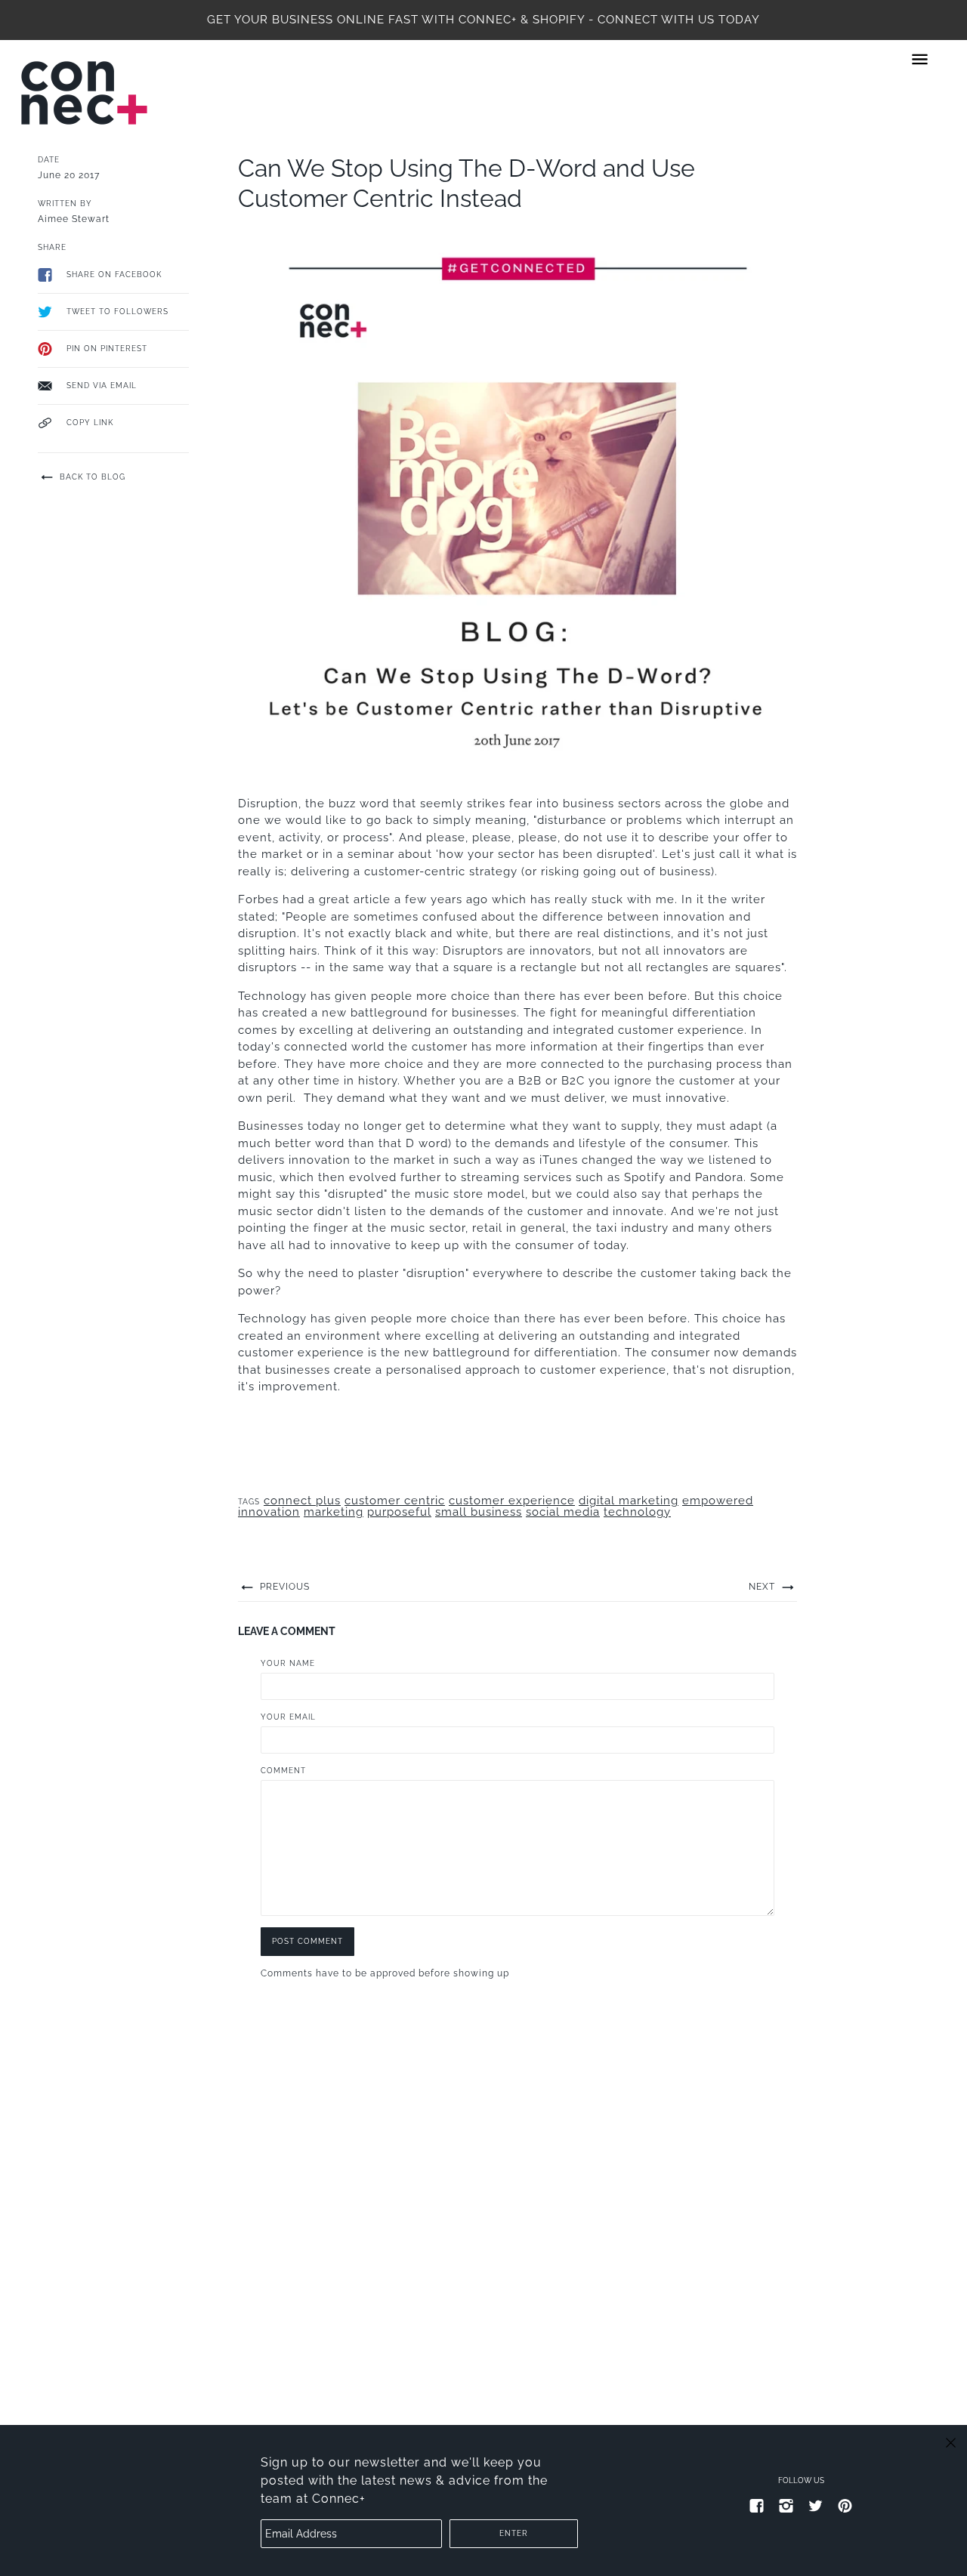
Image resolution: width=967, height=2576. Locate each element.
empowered (718, 1501)
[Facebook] (757, 2505)
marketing (334, 1512)
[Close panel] (951, 2442)
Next (763, 1587)
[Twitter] (816, 2505)
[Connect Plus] (84, 93)
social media (563, 1512)
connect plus (302, 1501)
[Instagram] (786, 2505)
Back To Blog (91, 477)
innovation (269, 1512)
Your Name (288, 1663)
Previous (283, 1587)
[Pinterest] (845, 2505)
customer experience (512, 1501)
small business (479, 1512)
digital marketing (629, 1501)
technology (637, 1512)
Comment (283, 1771)
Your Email (288, 1717)
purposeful (399, 1512)
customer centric (395, 1501)
